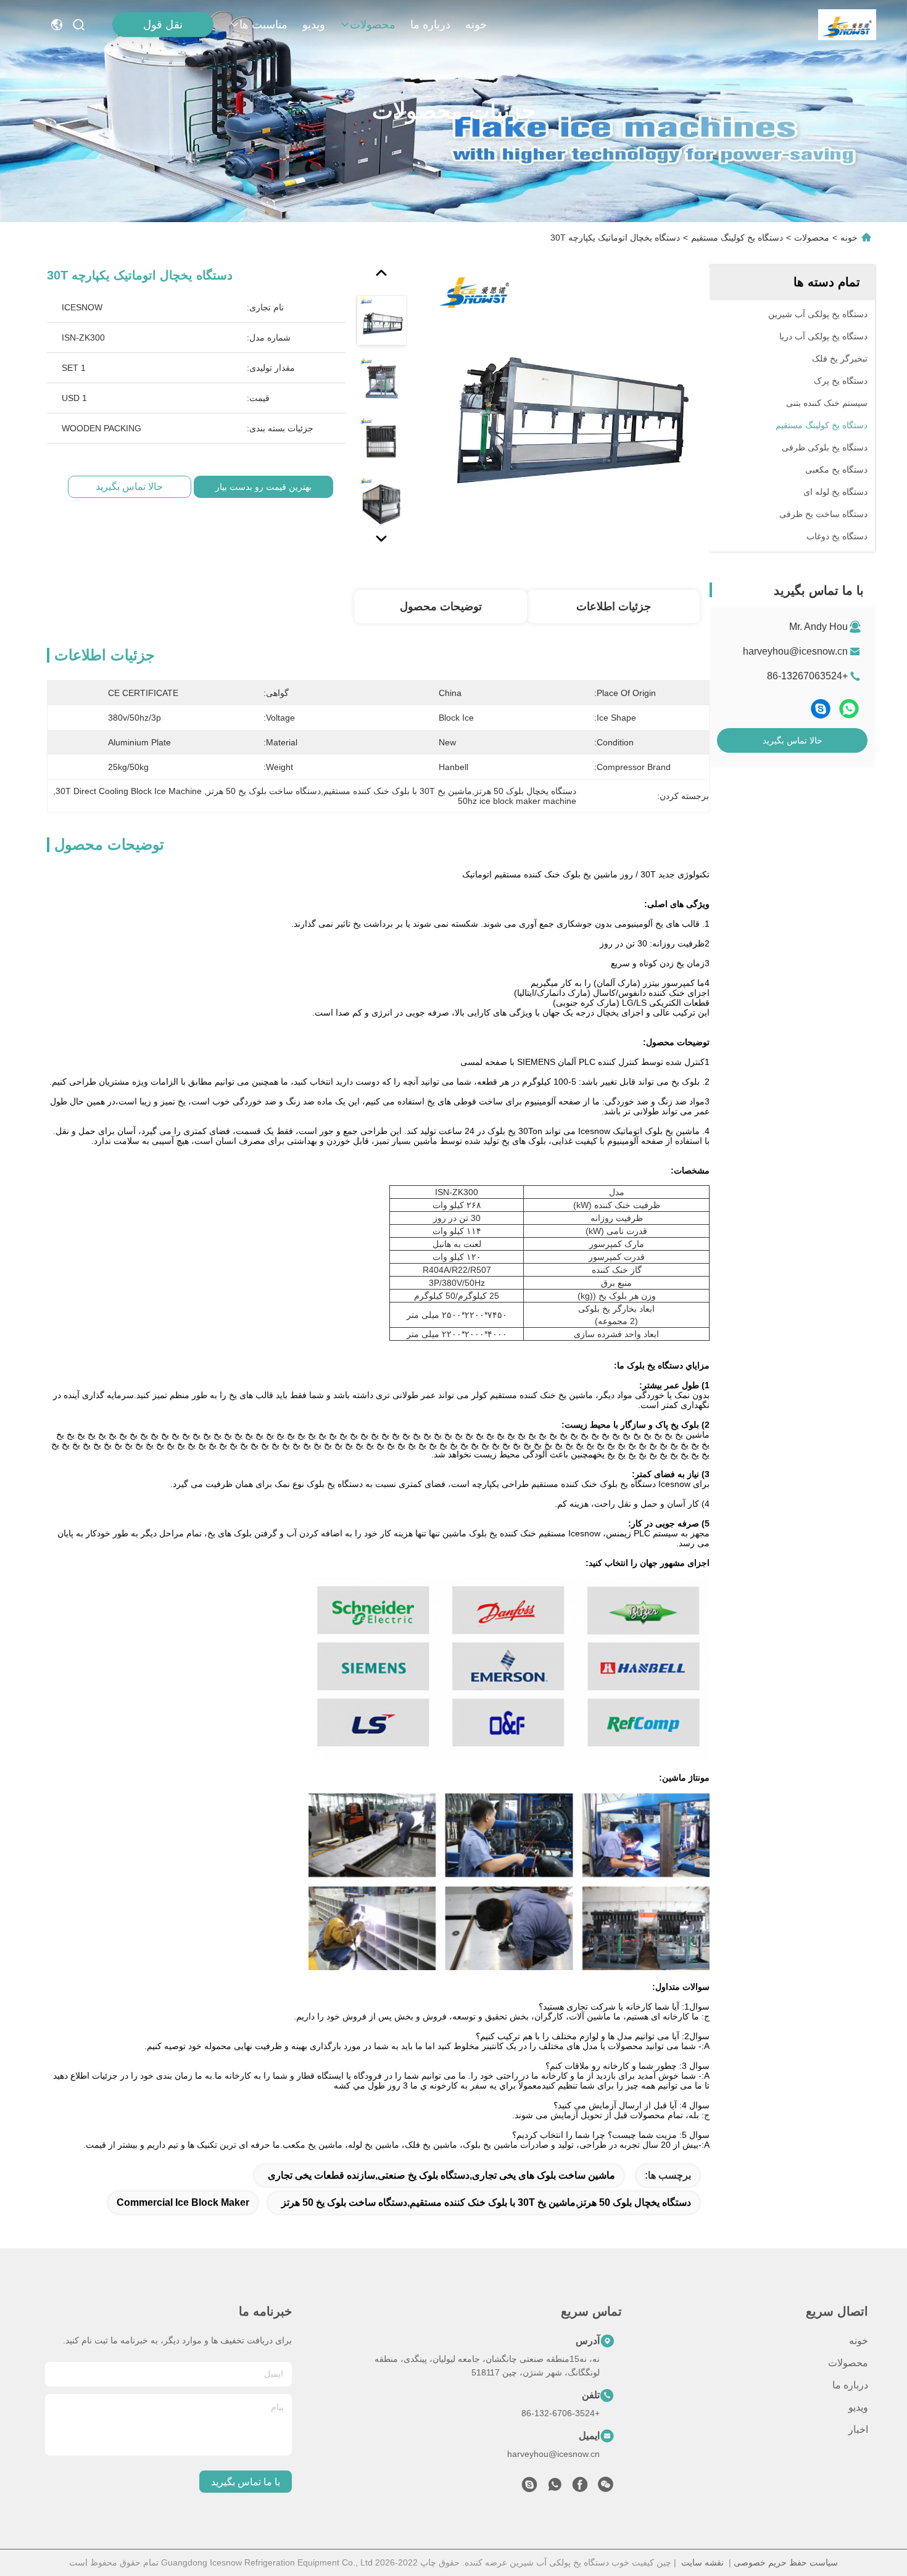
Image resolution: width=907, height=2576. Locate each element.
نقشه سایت (702, 2562)
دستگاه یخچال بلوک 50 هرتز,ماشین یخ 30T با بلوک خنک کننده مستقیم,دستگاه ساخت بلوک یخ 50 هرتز (486, 2202)
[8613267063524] (555, 2488)
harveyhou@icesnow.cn (795, 651)
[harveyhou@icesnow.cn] (529, 2488)
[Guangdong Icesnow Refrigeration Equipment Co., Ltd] (847, 25)
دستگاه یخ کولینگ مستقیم (737, 238)
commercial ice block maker (183, 2202)
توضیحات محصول (441, 607)
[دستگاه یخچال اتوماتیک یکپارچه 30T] (566, 408)
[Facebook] (580, 2488)
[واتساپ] (849, 709)
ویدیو (314, 25)
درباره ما (430, 25)
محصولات (373, 25)
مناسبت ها (263, 25)
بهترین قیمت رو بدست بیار (263, 487)
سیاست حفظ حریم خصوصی (786, 2562)
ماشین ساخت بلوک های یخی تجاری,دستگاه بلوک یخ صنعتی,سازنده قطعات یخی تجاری (441, 2175)
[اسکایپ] (821, 709)
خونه (476, 25)
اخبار (858, 2429)
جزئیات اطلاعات (614, 607)
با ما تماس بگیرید (246, 2482)
